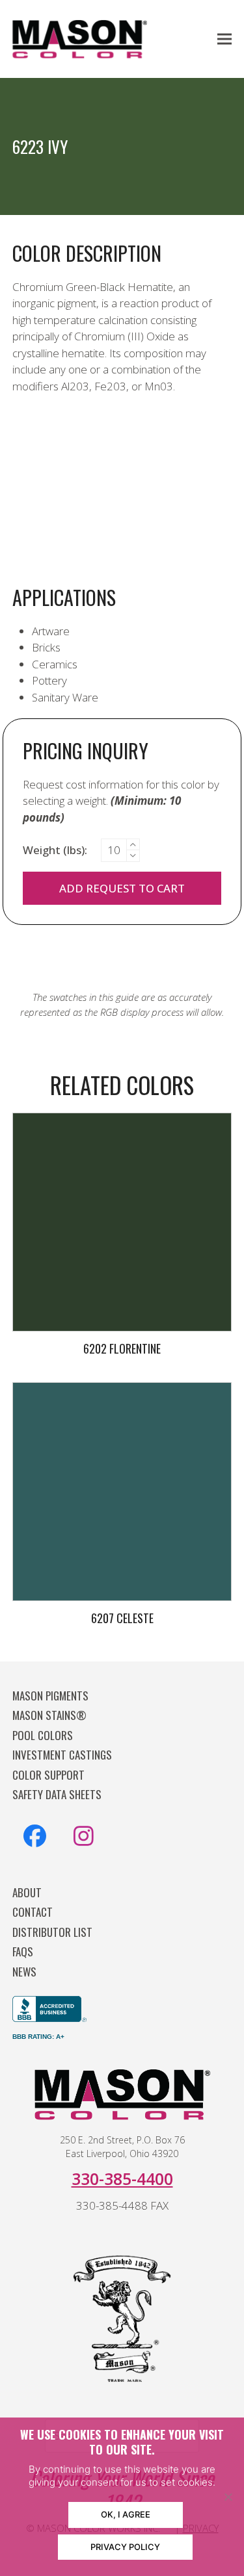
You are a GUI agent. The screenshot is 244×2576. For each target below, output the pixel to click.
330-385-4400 (122, 2178)
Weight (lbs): (55, 850)
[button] (224, 39)
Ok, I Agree (126, 2514)
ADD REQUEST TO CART (122, 888)
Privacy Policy (125, 2547)
